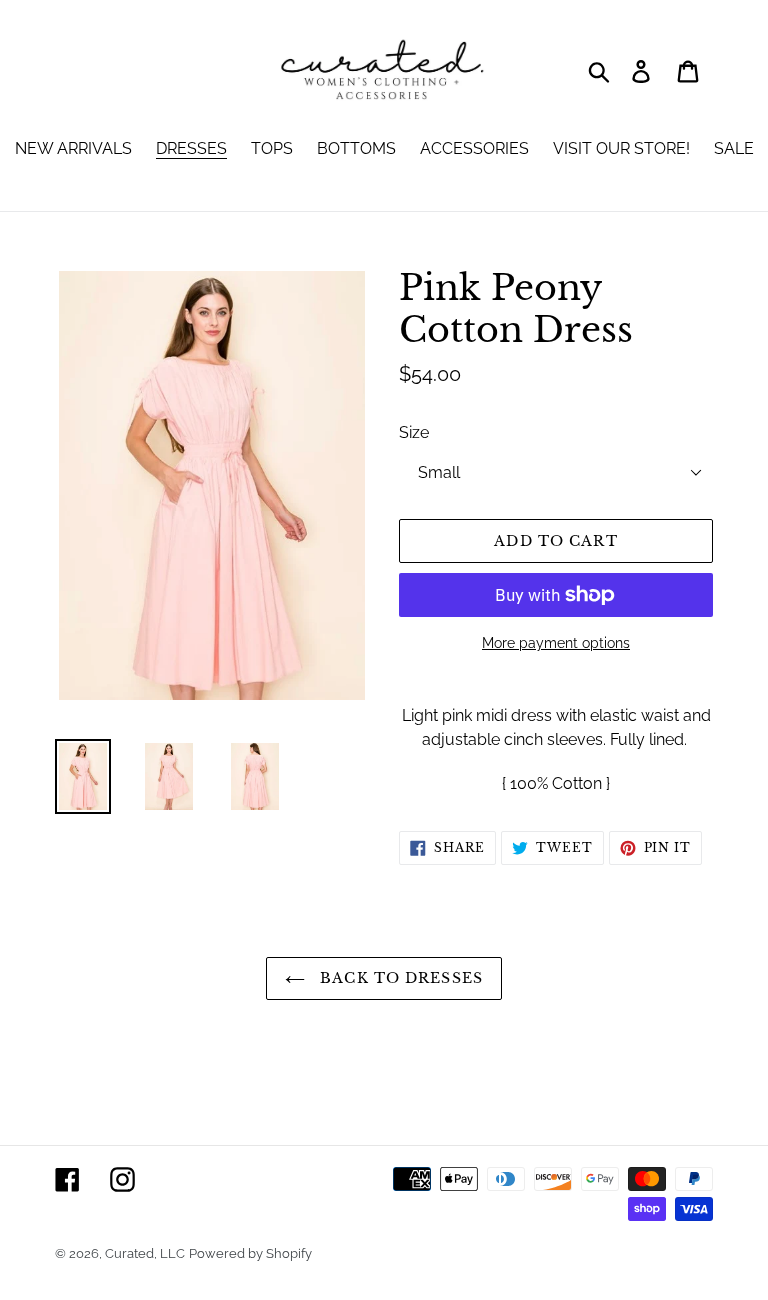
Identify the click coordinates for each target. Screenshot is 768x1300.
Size (414, 432)
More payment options (556, 643)
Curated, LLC (145, 1253)
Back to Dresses (399, 978)
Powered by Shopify (250, 1253)
